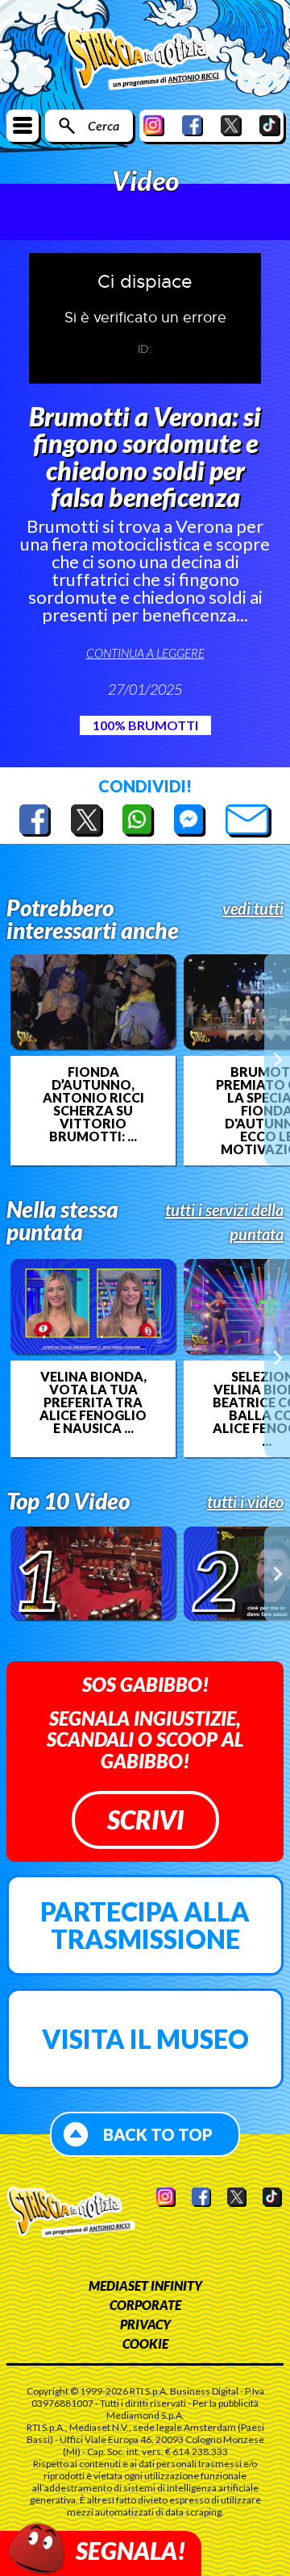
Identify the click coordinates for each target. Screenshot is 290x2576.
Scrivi (145, 1820)
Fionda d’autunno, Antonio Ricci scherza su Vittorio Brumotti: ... (93, 1104)
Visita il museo (145, 2039)
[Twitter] (231, 125)
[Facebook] (193, 125)
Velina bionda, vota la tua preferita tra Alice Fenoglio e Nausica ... (93, 1402)
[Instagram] (154, 125)
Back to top (158, 2134)
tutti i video (245, 1502)
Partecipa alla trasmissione (145, 1925)
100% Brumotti (145, 725)
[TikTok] (270, 125)
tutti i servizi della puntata (224, 1222)
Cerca (104, 125)
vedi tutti (253, 908)
